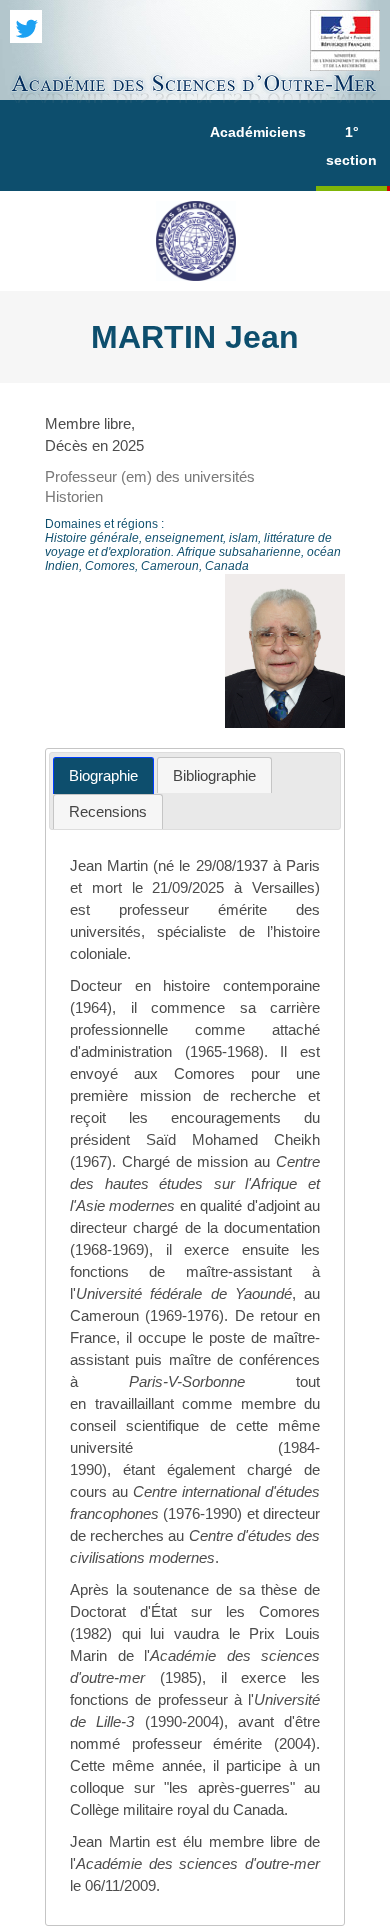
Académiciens (258, 132)
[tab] (103, 775)
